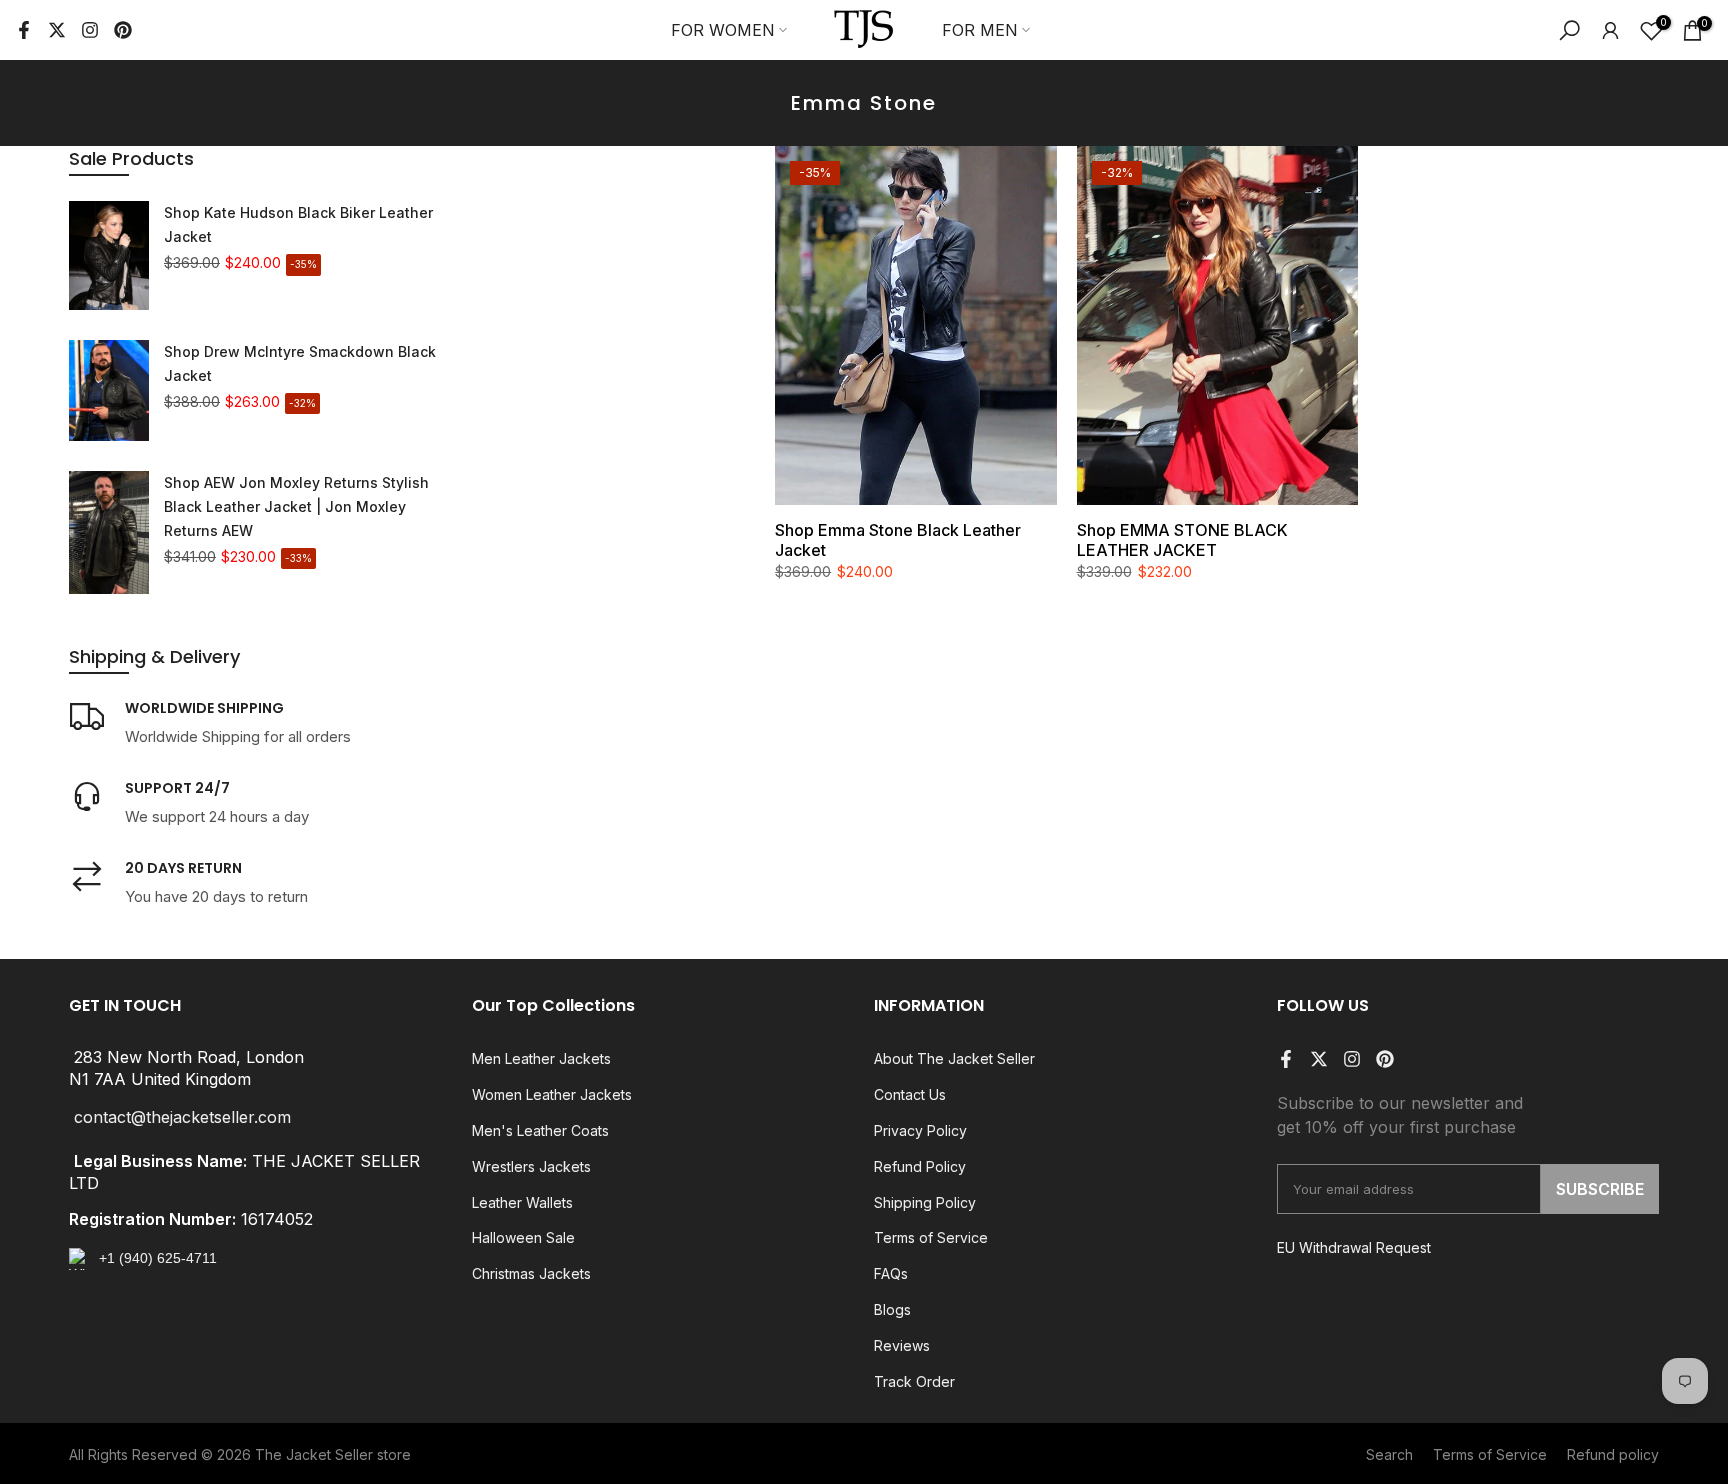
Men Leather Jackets (541, 1058)
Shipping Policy (925, 1202)
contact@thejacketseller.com (182, 1118)
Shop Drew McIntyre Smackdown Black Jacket (300, 363)
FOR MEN (980, 30)
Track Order (914, 1381)
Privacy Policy (920, 1130)
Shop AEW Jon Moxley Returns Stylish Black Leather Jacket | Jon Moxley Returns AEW (296, 506)
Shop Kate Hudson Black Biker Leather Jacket (298, 224)
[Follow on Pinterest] (123, 30)
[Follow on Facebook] (24, 30)
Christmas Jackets (531, 1273)
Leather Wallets (522, 1202)
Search (1389, 1454)
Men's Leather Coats (540, 1130)
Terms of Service (931, 1237)
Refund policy (1613, 1454)
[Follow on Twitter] (57, 30)
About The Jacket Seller (954, 1058)
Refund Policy (920, 1166)
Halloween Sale (523, 1237)
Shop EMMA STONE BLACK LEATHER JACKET (1182, 540)
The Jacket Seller (314, 1454)
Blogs (892, 1309)
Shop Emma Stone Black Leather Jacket (898, 540)
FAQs (891, 1273)
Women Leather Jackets (552, 1094)
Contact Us (910, 1094)
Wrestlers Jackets (531, 1166)
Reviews (902, 1345)
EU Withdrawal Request (1354, 1247)
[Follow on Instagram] (90, 30)
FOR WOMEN (723, 30)
